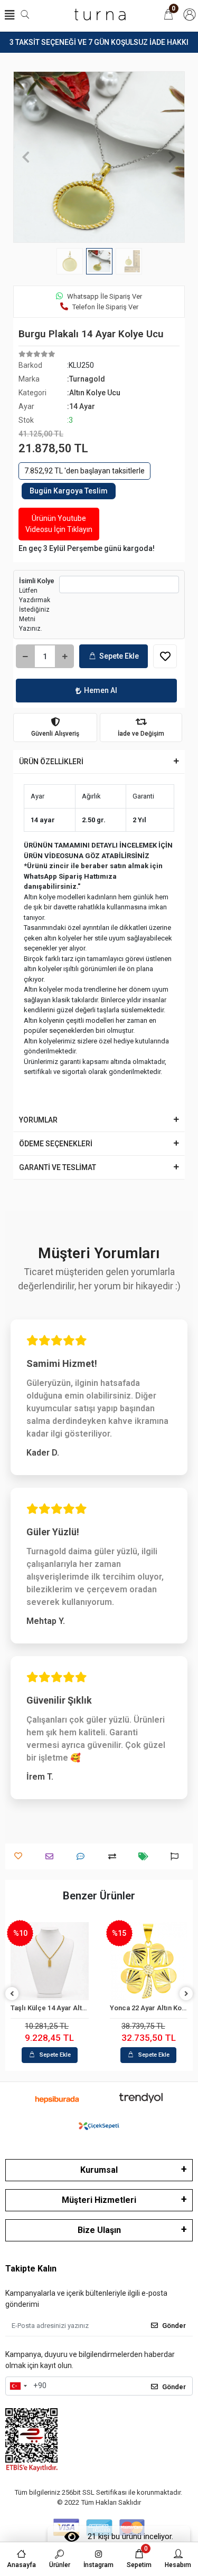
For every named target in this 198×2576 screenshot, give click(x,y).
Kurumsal (99, 2170)
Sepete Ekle (119, 656)
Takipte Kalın (31, 2269)
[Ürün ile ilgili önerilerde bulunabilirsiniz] (177, 1856)
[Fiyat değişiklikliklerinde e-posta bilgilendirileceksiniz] (146, 1856)
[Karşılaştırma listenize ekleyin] (115, 1856)
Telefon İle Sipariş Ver (105, 307)
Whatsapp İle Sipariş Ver (105, 296)
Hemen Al (101, 690)
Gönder (174, 2326)
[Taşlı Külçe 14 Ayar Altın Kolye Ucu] (50, 1961)
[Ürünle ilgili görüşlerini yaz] (83, 1856)
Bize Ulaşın (99, 2230)
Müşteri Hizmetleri (99, 2200)
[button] (26, 157)
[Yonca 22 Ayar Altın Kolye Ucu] (149, 1961)
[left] (12, 1994)
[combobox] (18, 2386)
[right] (186, 1994)
